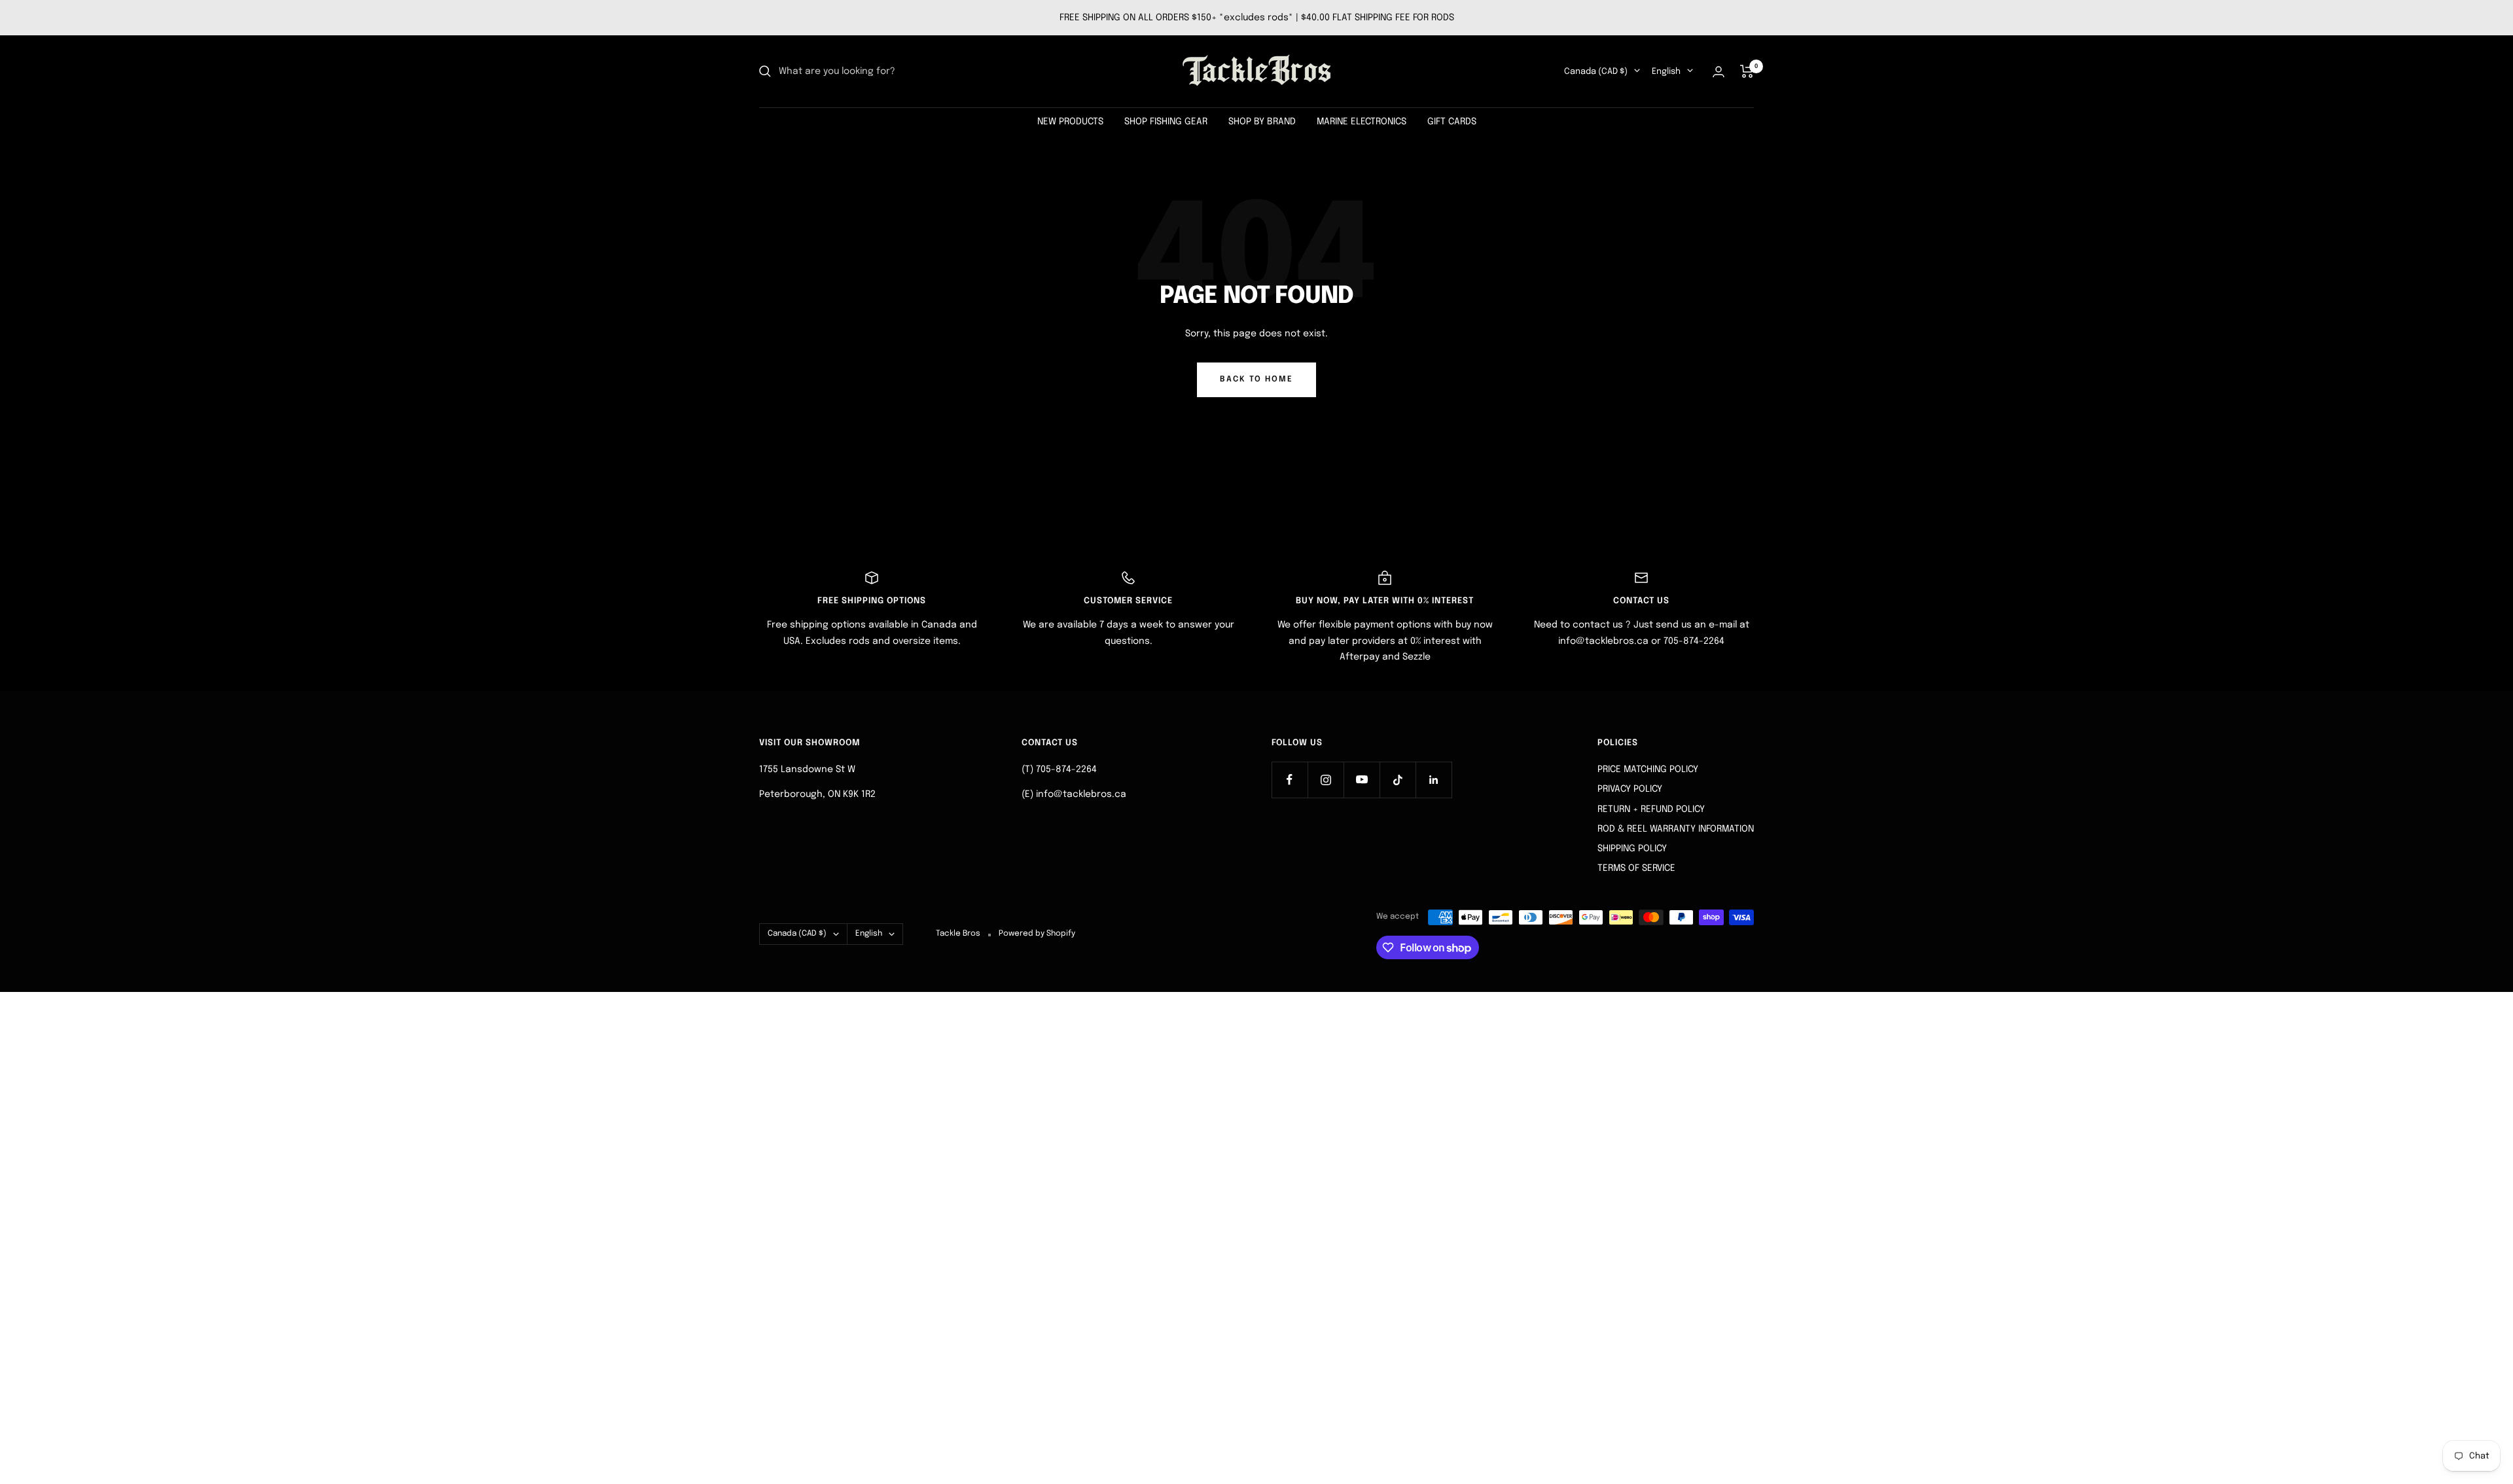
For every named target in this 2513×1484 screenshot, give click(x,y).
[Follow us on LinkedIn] (1434, 780)
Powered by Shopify (1037, 934)
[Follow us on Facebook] (1290, 780)
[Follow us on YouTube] (1362, 780)
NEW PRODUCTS (1070, 122)
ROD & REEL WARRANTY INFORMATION (1676, 829)
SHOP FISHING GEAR (1166, 122)
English (1666, 72)
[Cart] (1747, 71)
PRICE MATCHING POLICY (1648, 769)
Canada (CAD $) (1596, 72)
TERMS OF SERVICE (1636, 868)
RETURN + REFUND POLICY (1651, 809)
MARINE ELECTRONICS (1362, 122)
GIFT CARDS (1452, 122)
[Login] (1719, 72)
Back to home (1256, 380)
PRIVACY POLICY (1630, 789)
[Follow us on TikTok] (1398, 780)
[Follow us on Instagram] (1326, 780)
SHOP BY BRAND (1262, 122)
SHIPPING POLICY (1632, 849)
